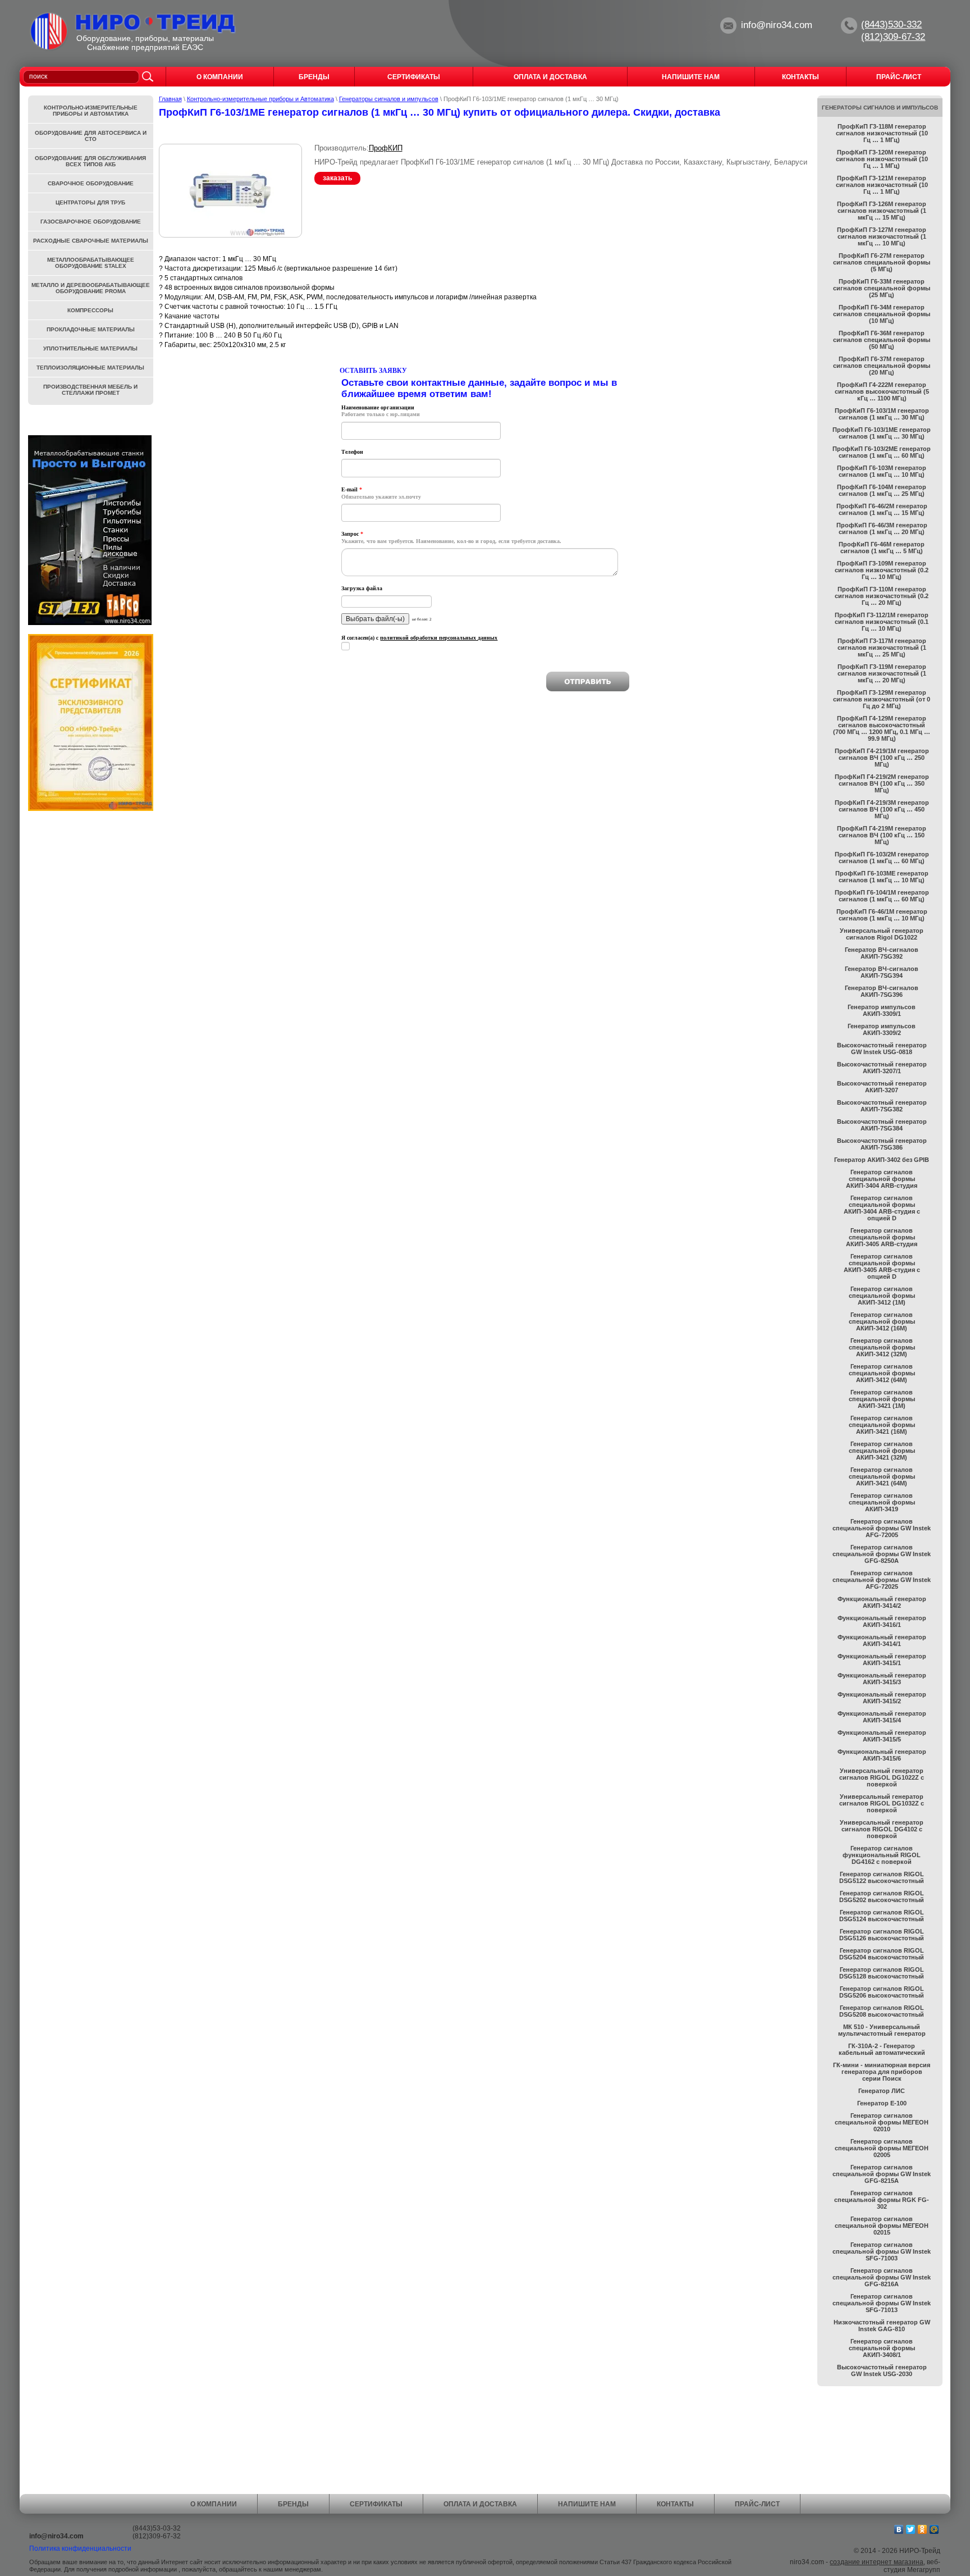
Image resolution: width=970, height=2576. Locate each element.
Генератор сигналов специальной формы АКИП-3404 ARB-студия (882, 1179)
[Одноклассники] (923, 2529)
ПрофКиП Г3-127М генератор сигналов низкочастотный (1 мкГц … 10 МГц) (882, 236)
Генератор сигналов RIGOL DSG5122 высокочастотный (882, 1877)
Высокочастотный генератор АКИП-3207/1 (882, 1068)
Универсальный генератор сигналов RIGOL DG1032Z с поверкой (882, 1803)
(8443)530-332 (891, 24)
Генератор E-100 (882, 2103)
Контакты (675, 2504)
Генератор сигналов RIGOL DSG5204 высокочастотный (882, 1954)
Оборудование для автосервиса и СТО (91, 136)
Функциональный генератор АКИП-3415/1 (882, 1659)
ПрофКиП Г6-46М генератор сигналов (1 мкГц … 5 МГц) (882, 548)
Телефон (352, 452)
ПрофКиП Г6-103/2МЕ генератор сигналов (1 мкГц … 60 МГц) (882, 452)
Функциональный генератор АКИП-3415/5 (882, 1736)
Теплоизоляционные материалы (90, 368)
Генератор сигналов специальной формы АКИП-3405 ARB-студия (882, 1237)
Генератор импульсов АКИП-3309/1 (882, 1010)
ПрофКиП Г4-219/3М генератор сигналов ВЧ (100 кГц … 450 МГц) (882, 809)
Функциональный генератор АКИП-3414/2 (882, 1602)
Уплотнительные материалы (90, 348)
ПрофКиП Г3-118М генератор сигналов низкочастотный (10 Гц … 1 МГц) (882, 133)
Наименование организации (378, 407)
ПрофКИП (386, 148)
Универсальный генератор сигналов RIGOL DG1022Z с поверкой (882, 1777)
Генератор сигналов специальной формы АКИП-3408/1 (882, 2348)
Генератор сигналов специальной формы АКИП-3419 (882, 1502)
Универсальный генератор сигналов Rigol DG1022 (882, 934)
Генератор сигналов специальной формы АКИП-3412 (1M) (882, 1296)
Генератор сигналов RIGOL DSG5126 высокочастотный (882, 1935)
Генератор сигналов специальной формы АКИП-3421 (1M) (882, 1399)
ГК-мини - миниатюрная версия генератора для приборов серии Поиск (882, 2072)
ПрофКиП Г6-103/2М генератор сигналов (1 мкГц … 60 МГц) (882, 858)
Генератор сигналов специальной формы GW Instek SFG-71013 (882, 2303)
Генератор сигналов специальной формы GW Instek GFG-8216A (882, 2277)
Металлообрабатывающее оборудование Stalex (91, 263)
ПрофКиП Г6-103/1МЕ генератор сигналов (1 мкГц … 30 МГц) (882, 433)
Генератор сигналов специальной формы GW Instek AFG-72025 (882, 1580)
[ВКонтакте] (899, 2529)
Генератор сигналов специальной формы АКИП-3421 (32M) (882, 1451)
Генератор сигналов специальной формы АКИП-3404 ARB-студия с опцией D (882, 1208)
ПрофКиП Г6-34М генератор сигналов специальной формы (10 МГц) (882, 314)
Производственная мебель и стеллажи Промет (90, 390)
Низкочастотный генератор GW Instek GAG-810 (882, 2326)
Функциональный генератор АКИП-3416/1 (882, 1621)
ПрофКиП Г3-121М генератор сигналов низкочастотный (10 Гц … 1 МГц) (882, 185)
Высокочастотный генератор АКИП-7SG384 (882, 1125)
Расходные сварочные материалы (91, 241)
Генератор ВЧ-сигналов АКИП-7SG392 (882, 953)
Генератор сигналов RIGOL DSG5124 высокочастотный (882, 1916)
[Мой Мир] (934, 2529)
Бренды (293, 2504)
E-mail (352, 489)
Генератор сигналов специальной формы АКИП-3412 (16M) (882, 1321)
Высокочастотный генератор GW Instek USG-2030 (882, 2370)
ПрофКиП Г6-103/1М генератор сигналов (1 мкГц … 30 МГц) (882, 414)
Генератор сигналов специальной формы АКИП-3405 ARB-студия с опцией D (882, 1266)
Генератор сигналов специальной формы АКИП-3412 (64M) (882, 1373)
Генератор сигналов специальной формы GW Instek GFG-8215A (882, 2174)
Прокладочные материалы (91, 329)
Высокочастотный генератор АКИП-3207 (882, 1087)
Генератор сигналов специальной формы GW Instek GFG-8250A (882, 1554)
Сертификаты (376, 2504)
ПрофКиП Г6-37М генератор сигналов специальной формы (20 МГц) (882, 366)
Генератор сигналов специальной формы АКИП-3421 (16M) (882, 1425)
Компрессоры (90, 310)
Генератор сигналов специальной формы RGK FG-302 (882, 2200)
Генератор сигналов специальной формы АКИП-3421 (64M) (882, 1476)
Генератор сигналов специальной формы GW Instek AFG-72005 (882, 1528)
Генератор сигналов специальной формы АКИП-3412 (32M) (882, 1347)
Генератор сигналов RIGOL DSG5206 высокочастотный (882, 1992)
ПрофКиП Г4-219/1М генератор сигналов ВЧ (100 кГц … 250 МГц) (882, 758)
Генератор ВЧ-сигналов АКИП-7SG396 (882, 991)
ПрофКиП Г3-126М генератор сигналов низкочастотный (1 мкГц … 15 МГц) (882, 211)
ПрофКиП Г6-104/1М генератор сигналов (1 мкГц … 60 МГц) (882, 896)
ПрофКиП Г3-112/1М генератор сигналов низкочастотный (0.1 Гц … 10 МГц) (882, 622)
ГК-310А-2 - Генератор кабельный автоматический (882, 2049)
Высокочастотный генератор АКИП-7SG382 (882, 1106)
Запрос (352, 534)
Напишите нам (587, 2504)
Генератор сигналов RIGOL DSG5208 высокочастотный (882, 2011)
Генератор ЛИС (882, 2091)
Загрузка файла (362, 588)
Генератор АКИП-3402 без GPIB (882, 1160)
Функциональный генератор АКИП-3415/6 (882, 1755)
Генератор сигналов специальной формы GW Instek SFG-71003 (882, 2251)
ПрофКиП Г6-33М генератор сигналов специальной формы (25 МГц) (882, 288)
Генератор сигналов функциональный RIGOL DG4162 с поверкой (882, 1855)
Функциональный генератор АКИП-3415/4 (882, 1717)
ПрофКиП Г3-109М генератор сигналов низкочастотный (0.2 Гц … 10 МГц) (882, 570)
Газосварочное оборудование (91, 222)
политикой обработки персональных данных (439, 638)
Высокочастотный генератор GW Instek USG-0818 (882, 1048)
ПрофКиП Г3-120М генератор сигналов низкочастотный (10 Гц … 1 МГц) (882, 159)
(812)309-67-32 (893, 37)
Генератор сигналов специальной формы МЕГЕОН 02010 (882, 2122)
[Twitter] (911, 2529)
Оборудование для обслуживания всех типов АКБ (90, 161)
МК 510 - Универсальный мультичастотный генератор (882, 2030)
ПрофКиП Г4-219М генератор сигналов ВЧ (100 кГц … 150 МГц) (882, 835)
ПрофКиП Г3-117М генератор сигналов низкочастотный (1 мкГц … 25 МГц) (882, 648)
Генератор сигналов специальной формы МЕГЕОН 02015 (882, 2226)
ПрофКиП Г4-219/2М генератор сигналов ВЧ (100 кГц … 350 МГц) (882, 783)
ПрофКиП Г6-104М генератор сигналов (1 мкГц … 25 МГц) (882, 490)
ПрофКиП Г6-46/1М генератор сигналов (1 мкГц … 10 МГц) (882, 915)
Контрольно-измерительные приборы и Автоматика (260, 99)
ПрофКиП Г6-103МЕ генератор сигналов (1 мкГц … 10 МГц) (882, 877)
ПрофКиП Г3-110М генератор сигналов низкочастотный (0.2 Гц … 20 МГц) (882, 596)
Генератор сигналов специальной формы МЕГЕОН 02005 (882, 2148)
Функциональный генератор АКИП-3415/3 (882, 1679)
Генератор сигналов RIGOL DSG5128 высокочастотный (882, 1973)
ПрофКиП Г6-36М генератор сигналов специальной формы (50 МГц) (882, 340)
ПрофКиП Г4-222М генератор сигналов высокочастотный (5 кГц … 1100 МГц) (882, 391)
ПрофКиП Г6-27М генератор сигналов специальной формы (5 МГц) (882, 262)
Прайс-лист (757, 2504)
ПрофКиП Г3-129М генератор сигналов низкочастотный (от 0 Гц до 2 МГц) (882, 699)
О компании (214, 2504)
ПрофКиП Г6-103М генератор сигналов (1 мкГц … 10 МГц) (882, 471)
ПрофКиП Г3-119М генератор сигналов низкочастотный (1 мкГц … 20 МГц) (882, 673)
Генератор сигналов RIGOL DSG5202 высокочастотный (882, 1896)
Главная (170, 99)
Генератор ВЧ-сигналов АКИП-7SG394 (882, 972)
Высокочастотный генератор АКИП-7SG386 (882, 1144)
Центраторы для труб (90, 202)
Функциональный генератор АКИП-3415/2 (882, 1698)
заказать (337, 178)
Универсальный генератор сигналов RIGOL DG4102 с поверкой (882, 1829)
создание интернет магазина (877, 2562)
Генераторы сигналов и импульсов (389, 99)
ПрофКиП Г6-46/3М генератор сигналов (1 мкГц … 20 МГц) (882, 528)
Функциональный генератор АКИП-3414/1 (882, 1640)
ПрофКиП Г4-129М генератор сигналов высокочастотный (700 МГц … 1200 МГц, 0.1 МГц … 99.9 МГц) (882, 728)
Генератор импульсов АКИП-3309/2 (882, 1029)
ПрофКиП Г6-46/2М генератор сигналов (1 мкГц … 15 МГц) (882, 509)
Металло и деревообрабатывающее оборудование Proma (91, 288)
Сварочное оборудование (91, 183)
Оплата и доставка (480, 2504)
